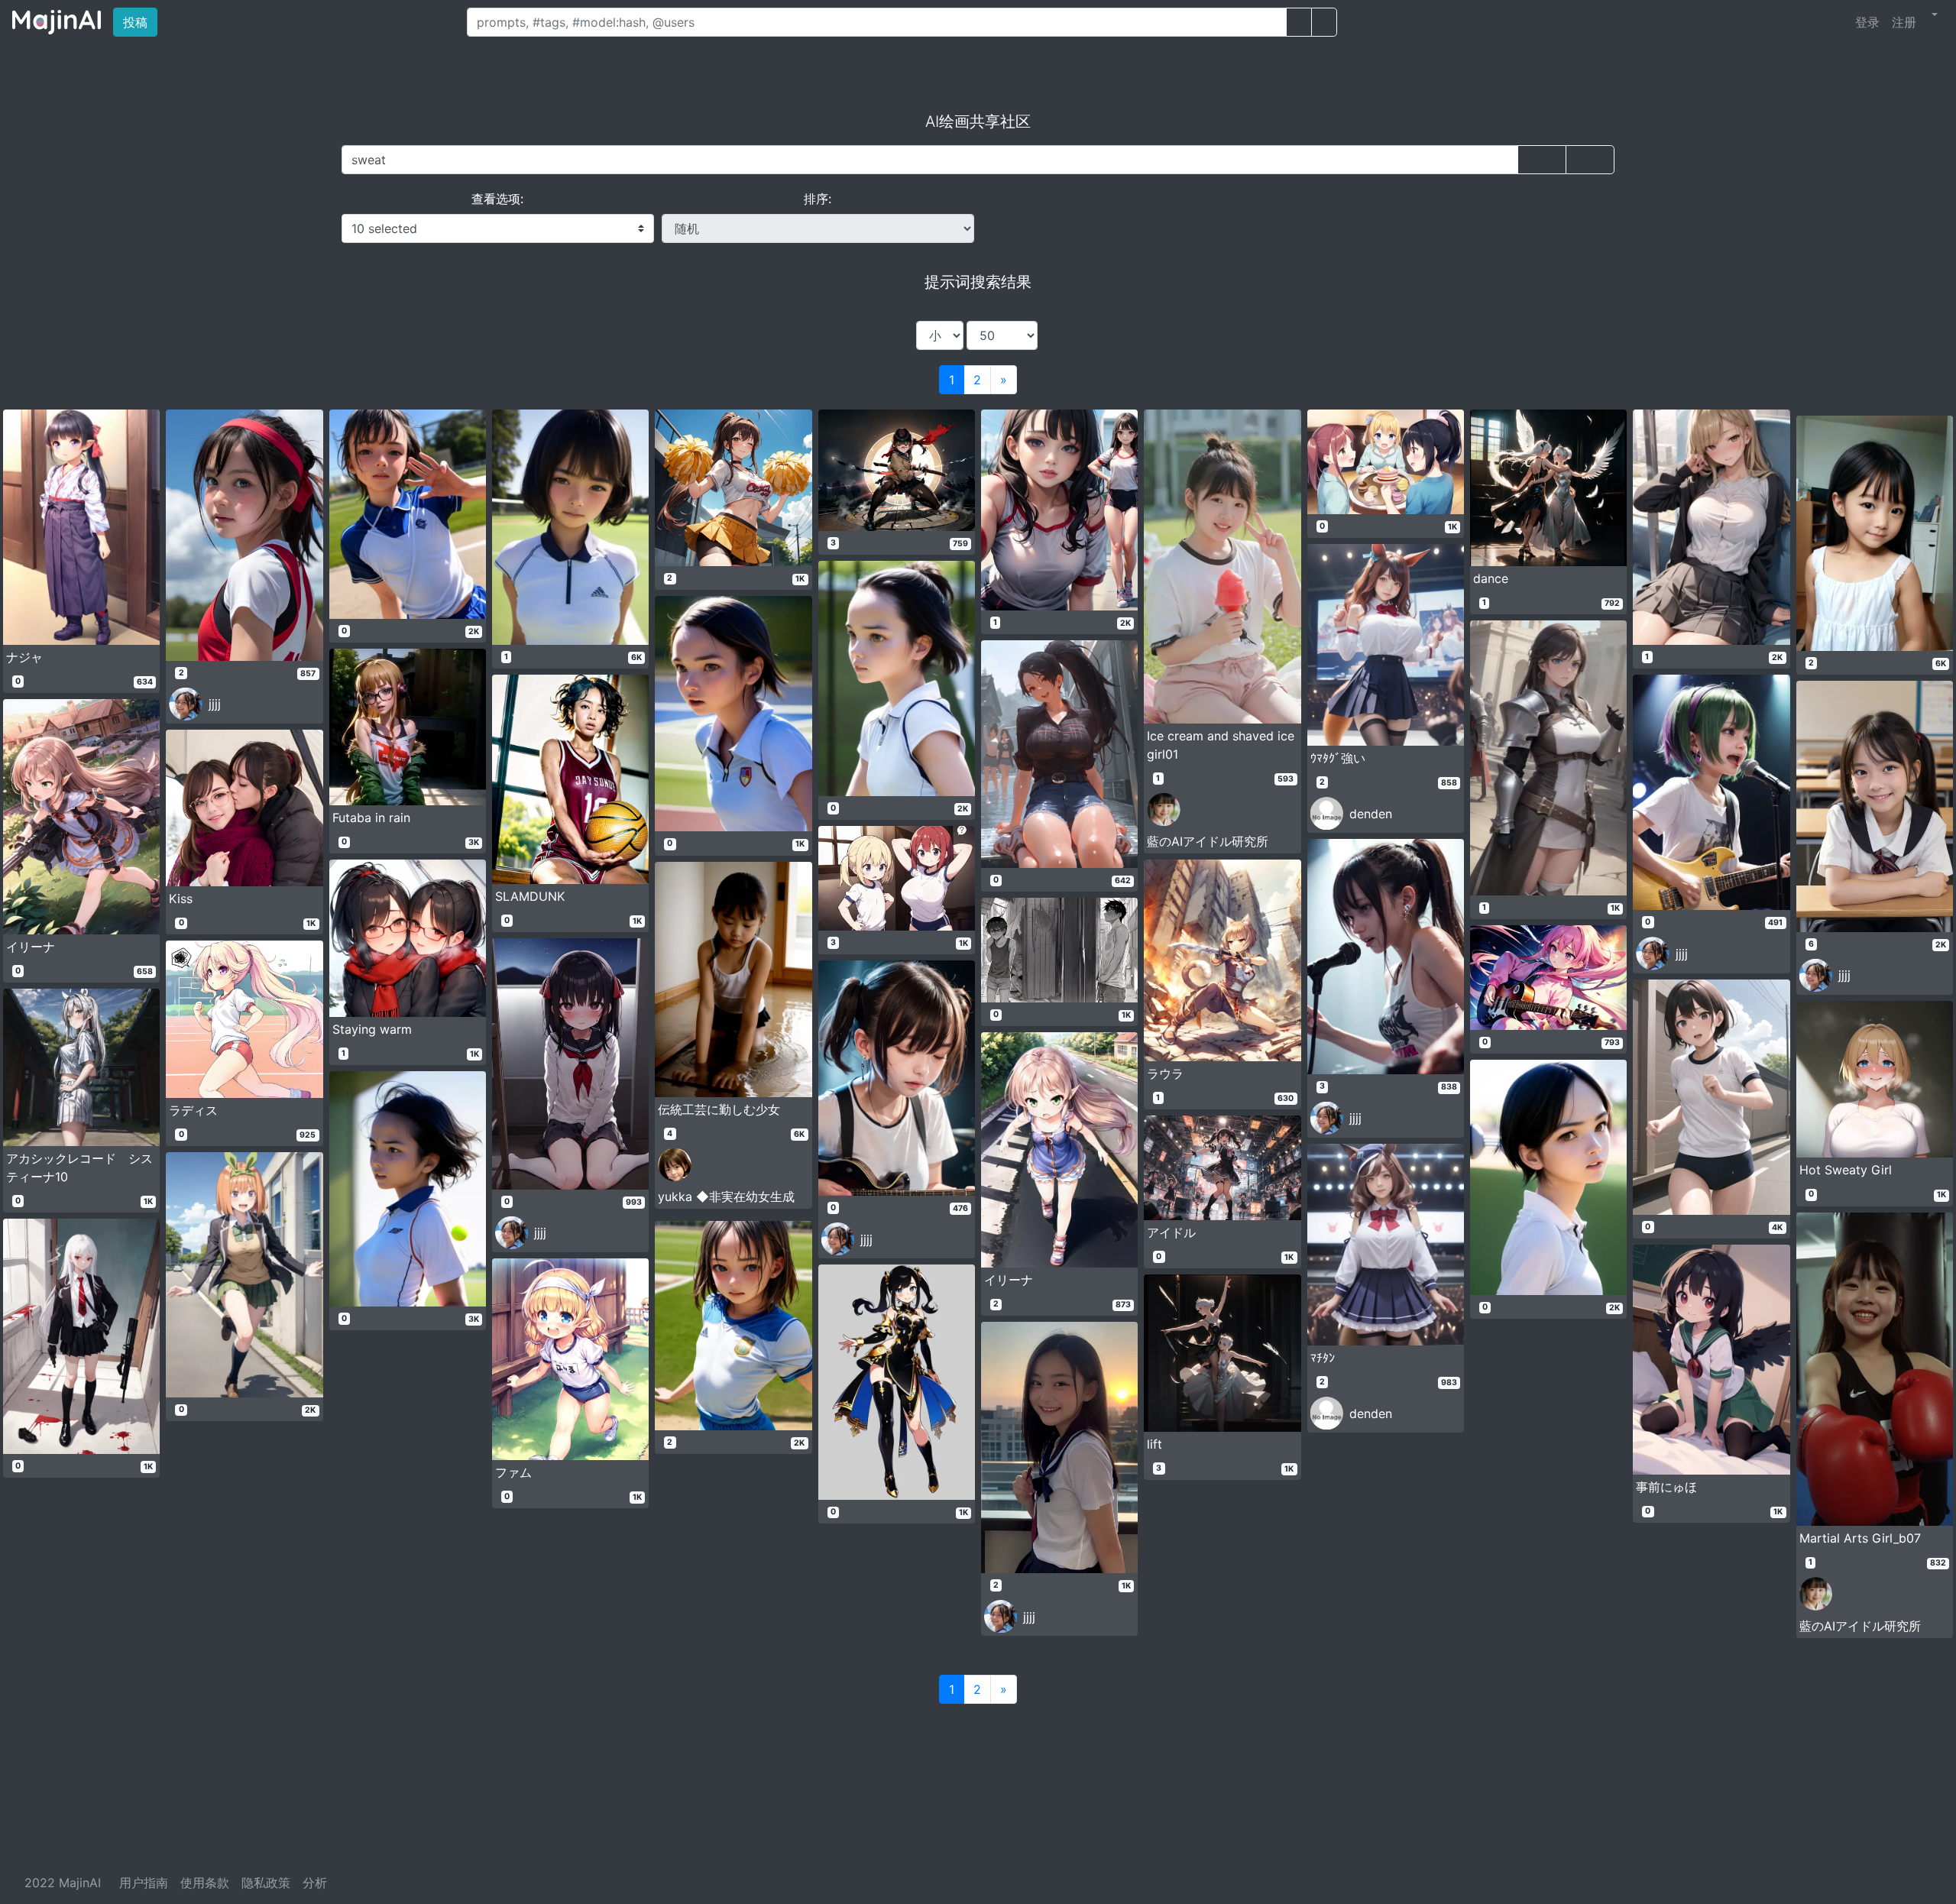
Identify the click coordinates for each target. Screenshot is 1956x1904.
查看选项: (497, 199)
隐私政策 (266, 1883)
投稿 (140, 22)
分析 (315, 1883)
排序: (818, 199)
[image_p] (1324, 22)
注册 (1904, 22)
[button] (1933, 15)
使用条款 (205, 1883)
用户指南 (144, 1883)
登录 (1867, 22)
